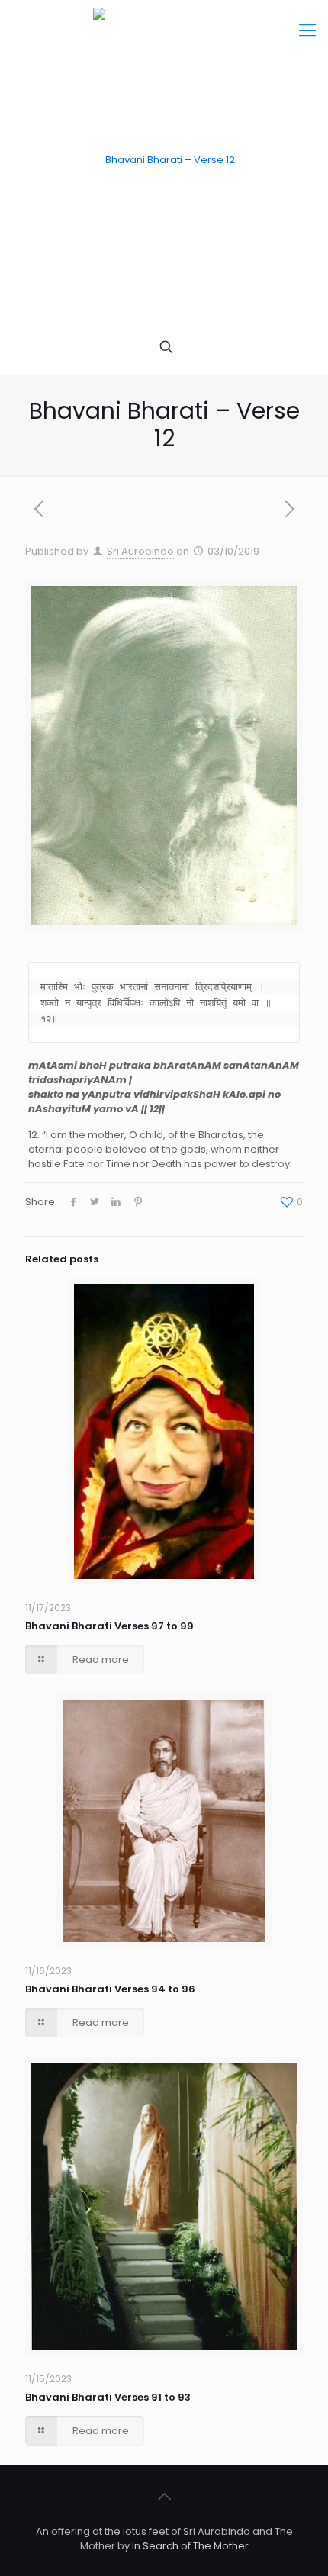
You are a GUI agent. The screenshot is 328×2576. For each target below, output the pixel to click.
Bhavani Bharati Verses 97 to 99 (109, 1626)
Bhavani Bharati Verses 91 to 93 (108, 2397)
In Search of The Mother (190, 2546)
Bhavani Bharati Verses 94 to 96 (110, 1989)
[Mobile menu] (307, 31)
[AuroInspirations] (164, 160)
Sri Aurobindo (140, 551)
